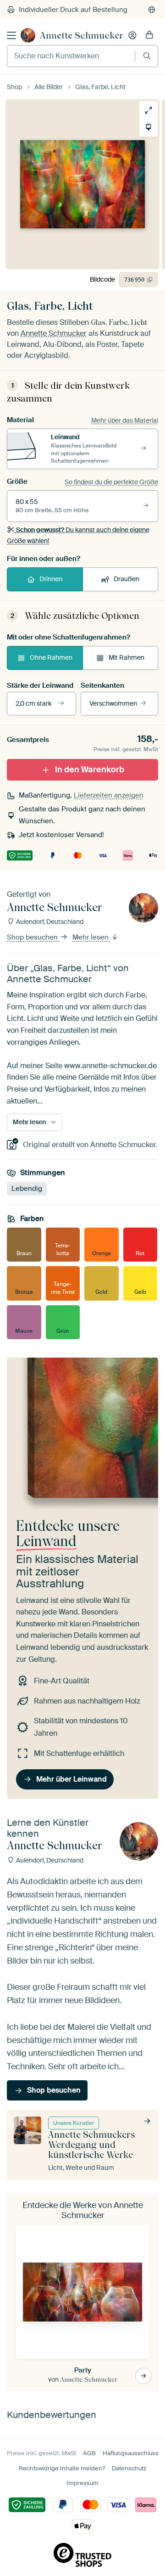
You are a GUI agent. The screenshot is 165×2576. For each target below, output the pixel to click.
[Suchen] (147, 56)
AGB (89, 2453)
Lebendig (27, 1189)
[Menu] (11, 35)
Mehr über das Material (125, 420)
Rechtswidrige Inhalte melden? (62, 2468)
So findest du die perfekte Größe (111, 482)
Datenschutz (129, 2468)
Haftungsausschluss (131, 2453)
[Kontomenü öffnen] (132, 35)
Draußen (126, 579)
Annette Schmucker (82, 35)
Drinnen (51, 579)
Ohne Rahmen (51, 657)
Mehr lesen (91, 937)
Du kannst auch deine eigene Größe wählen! (78, 535)
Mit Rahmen (126, 657)
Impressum (82, 2483)
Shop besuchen (33, 937)
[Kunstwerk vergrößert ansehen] (148, 110)
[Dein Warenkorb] (149, 35)
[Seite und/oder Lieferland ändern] (152, 10)
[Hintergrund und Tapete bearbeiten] (148, 127)
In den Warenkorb (90, 770)
